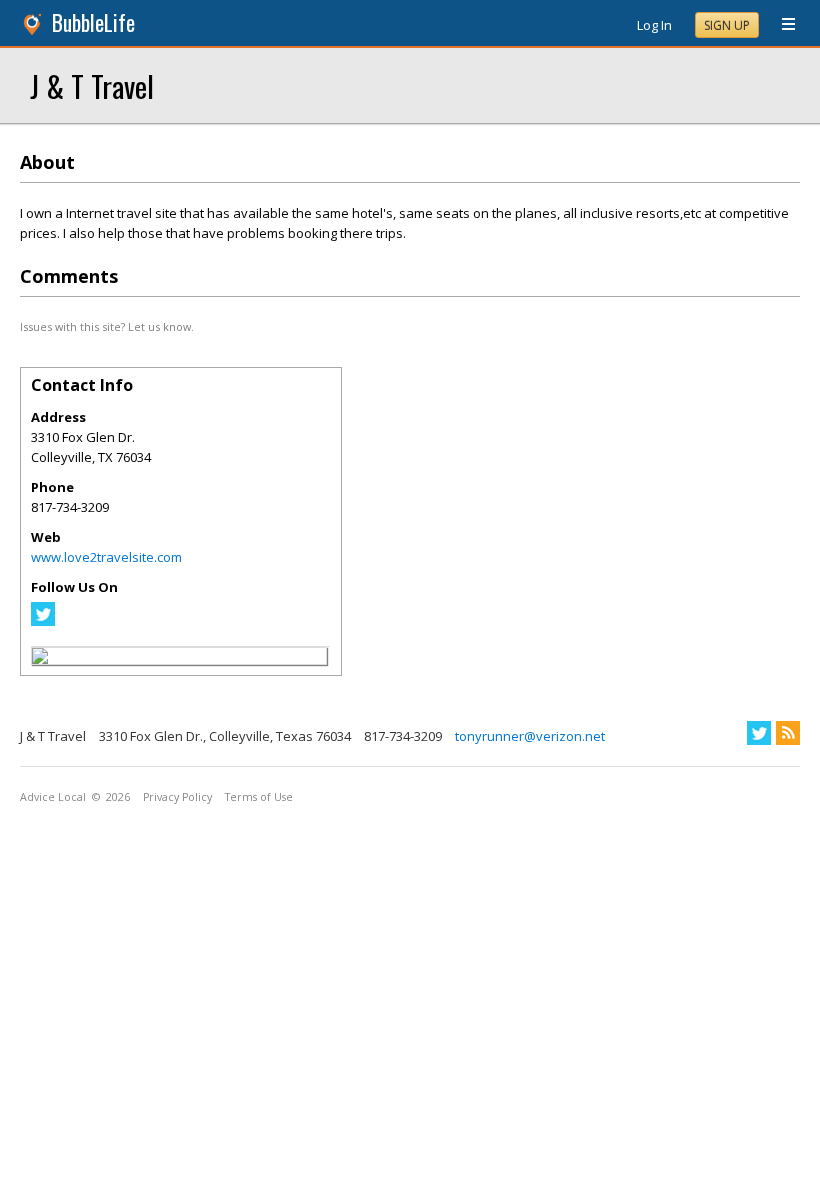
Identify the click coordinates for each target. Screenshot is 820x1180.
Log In (654, 25)
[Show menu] (781, 25)
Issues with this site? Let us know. (107, 326)
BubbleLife (93, 22)
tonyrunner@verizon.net (530, 736)
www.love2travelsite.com (106, 557)
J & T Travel (92, 85)
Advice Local (53, 797)
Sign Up (727, 25)
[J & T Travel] (40, 659)
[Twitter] (43, 621)
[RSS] (788, 733)
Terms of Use (259, 797)
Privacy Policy (177, 797)
